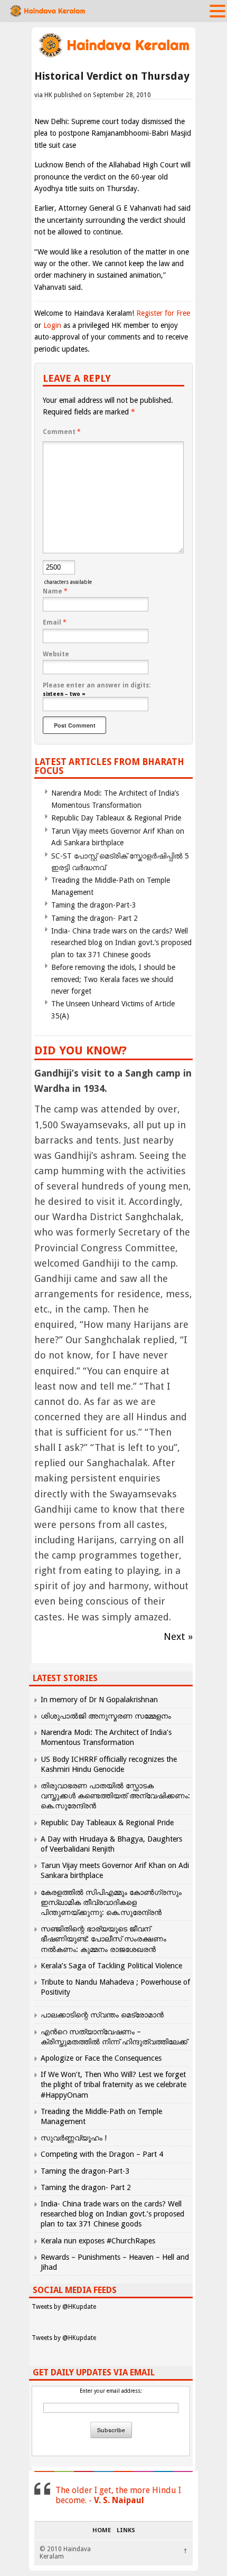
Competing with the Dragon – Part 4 (102, 2154)
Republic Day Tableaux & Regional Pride (116, 818)
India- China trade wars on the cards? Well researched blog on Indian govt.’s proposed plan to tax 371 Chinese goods (121, 943)
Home (102, 2531)
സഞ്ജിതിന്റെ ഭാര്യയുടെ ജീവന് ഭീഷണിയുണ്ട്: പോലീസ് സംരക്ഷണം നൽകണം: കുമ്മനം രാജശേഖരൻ (103, 1939)
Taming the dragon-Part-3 (94, 905)
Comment (62, 432)
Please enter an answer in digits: (97, 685)
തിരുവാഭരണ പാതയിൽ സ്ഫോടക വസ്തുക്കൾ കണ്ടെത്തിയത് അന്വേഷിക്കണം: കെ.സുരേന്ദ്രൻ (115, 1796)
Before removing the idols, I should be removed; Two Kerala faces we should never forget (113, 979)
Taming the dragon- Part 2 (94, 918)
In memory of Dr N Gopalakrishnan (99, 1700)
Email (55, 622)
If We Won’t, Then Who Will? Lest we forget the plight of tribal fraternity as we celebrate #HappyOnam (113, 2084)
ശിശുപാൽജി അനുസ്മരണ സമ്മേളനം (106, 1716)
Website (56, 654)
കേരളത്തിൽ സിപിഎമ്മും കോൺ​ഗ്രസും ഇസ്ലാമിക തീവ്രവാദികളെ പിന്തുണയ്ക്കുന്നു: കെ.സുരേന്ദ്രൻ (111, 1902)
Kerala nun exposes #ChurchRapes (98, 2241)
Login (52, 325)
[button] (217, 11)
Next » (178, 1636)
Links (126, 2531)
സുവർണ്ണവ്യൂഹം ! (74, 2138)
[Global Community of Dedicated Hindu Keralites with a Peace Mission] (113, 56)
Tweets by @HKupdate (64, 2307)
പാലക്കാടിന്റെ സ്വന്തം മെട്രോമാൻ (102, 2015)
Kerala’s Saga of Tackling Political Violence (111, 1966)
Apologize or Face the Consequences (101, 2058)
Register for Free (163, 313)
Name (55, 591)
